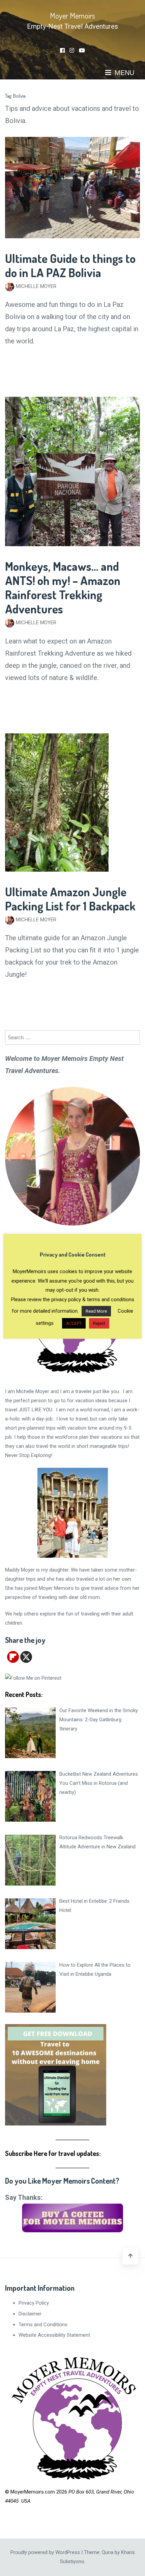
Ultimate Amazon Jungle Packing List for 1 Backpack (70, 899)
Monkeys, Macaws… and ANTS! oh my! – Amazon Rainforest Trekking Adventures (63, 587)
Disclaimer (30, 2314)
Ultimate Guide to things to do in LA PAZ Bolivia (70, 265)
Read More (96, 1311)
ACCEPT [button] (74, 1323)
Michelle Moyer (36, 286)
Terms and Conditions (43, 2325)
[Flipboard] (13, 1657)
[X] (26, 1657)
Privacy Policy (34, 2303)
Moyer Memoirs (72, 15)
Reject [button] (99, 1323)
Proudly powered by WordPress (46, 2552)
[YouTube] (82, 51)
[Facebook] (62, 51)
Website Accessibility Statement (54, 2335)
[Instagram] (72, 51)
